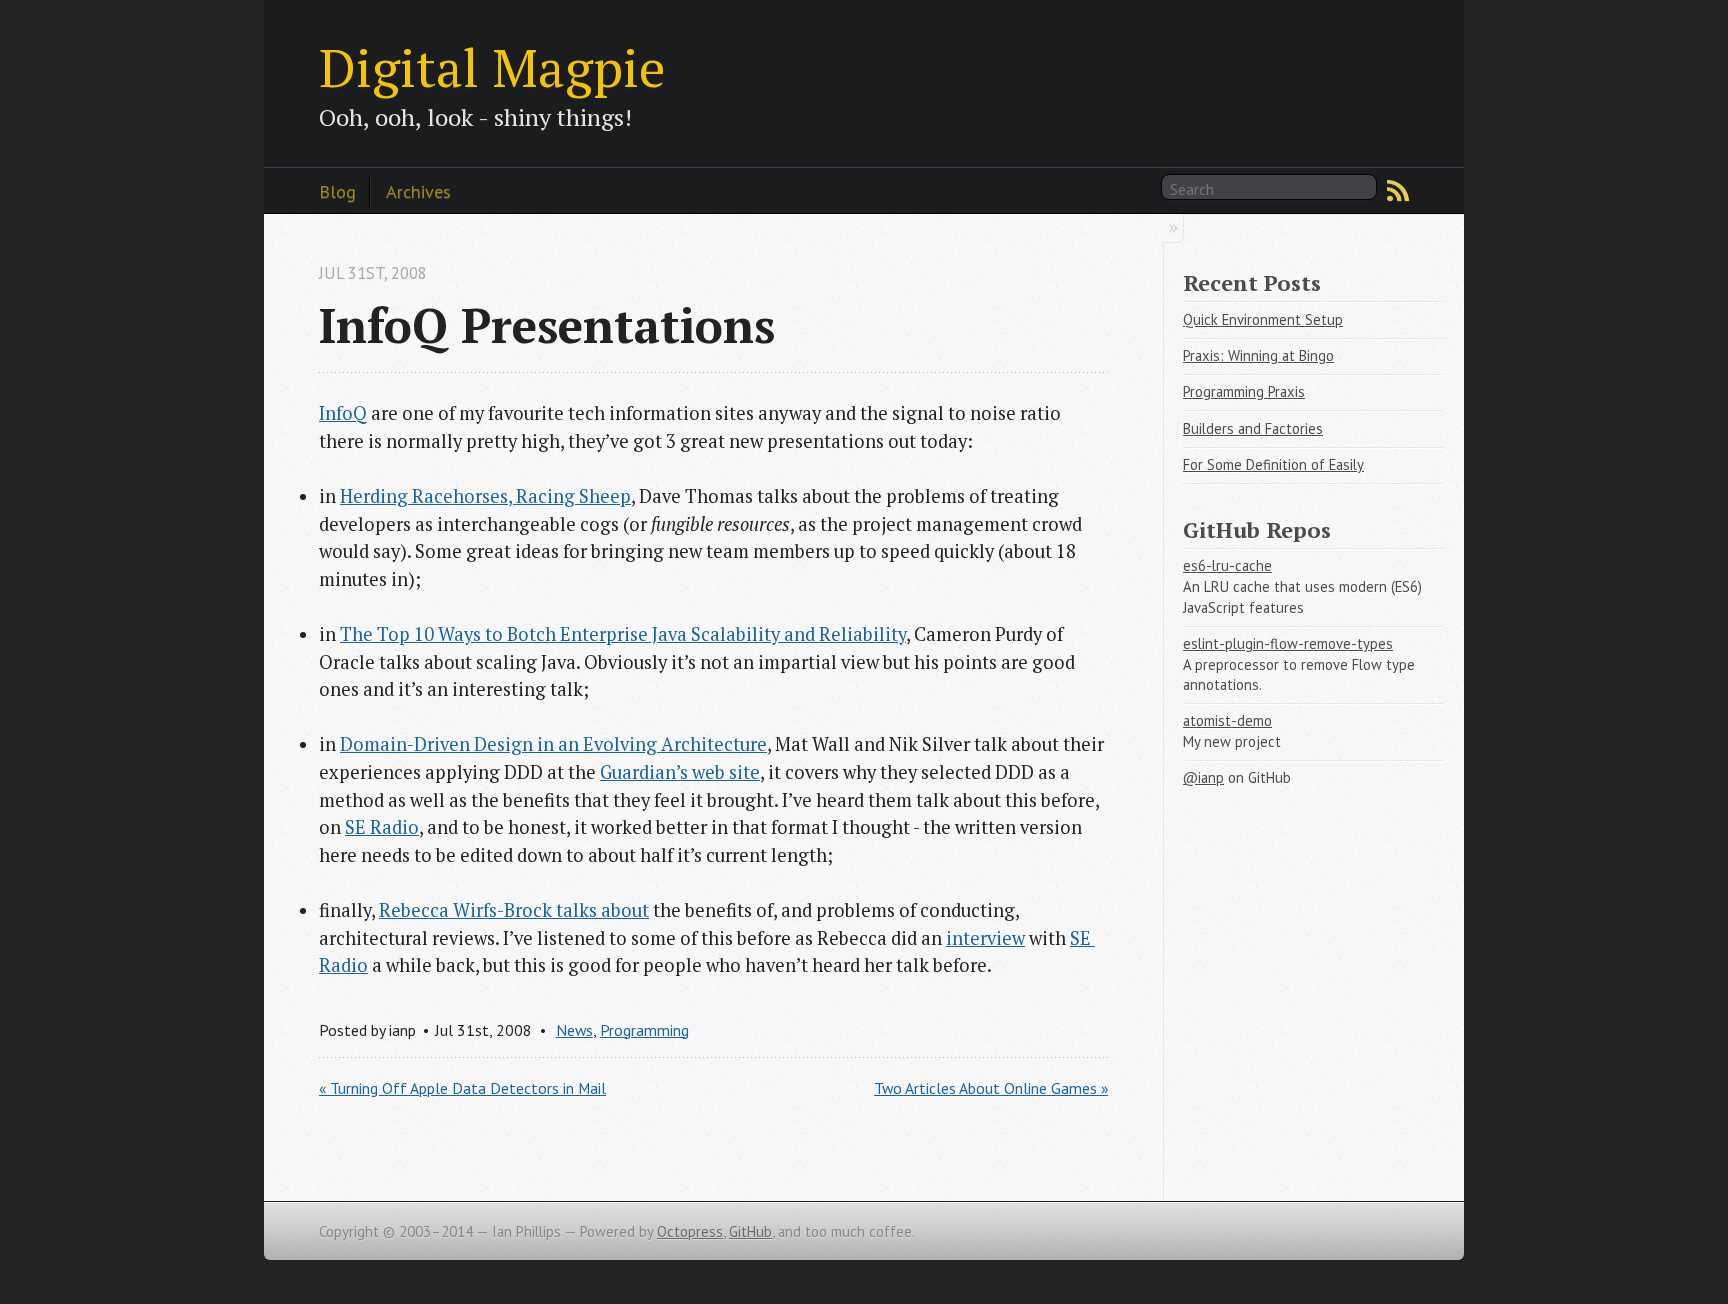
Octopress (690, 1231)
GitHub (750, 1231)
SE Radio (382, 827)
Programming (644, 1030)
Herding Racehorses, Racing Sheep (485, 496)
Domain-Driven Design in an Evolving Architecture (553, 744)
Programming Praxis (1244, 391)
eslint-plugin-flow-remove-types (1288, 643)
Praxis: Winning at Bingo (1258, 355)
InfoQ (343, 413)
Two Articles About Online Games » (991, 1088)
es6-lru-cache (1227, 565)
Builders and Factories (1253, 428)
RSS (1398, 191)
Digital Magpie (492, 67)
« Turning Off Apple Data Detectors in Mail (462, 1088)
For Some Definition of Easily (1273, 464)
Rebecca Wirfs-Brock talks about (514, 910)
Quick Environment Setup (1263, 319)
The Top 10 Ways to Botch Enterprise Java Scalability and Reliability (623, 634)
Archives (418, 191)
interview (985, 938)
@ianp (1203, 777)
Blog (337, 191)
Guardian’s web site (680, 772)
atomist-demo (1227, 720)
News (574, 1030)
